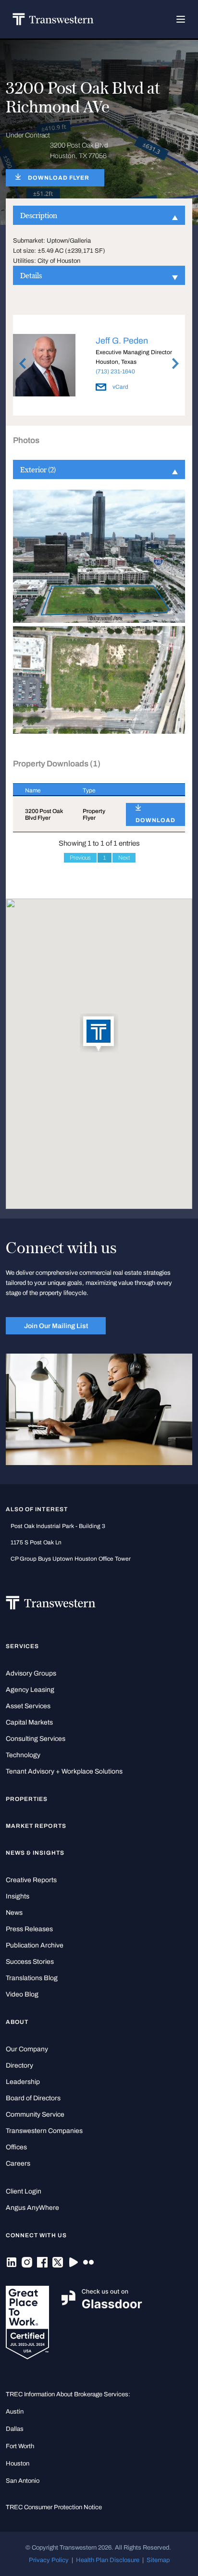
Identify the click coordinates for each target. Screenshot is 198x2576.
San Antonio (23, 2481)
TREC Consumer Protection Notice (54, 2507)
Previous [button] (23, 363)
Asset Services (28, 1706)
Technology (23, 1755)
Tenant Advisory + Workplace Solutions (64, 1771)
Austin (15, 2411)
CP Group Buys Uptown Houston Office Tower (71, 1559)
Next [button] (175, 363)
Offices (16, 2147)
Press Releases (29, 1929)
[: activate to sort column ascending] (149, 790)
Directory (19, 2065)
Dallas (15, 2429)
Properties (27, 1799)
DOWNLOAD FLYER (59, 178)
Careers (18, 2163)
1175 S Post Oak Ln (36, 1542)
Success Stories (30, 1962)
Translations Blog (32, 1978)
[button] (99, 1034)
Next (124, 858)
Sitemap (158, 2560)
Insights (18, 1896)
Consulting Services (36, 1739)
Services (22, 1646)
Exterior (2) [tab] (38, 469)
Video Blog (22, 1994)
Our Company (27, 2049)
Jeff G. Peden (122, 341)
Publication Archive (35, 1945)
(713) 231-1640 (115, 371)
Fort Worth (20, 2446)
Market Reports (36, 1826)
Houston (18, 2463)
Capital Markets (29, 1722)
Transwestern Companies (44, 2131)
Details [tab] (31, 275)
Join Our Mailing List (56, 1326)
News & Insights (35, 1853)
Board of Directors (33, 2098)
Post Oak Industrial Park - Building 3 (58, 1526)
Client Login (24, 2191)
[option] (99, 367)
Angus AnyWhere (32, 2208)
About (17, 2022)
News (14, 1913)
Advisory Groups (31, 1673)
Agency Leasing (30, 1690)
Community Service (35, 2114)
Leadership (23, 2082)
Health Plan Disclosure (108, 2560)
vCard (120, 387)
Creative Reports (31, 1880)
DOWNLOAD (155, 820)
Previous (80, 858)
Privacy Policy (49, 2560)
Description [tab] (39, 215)
